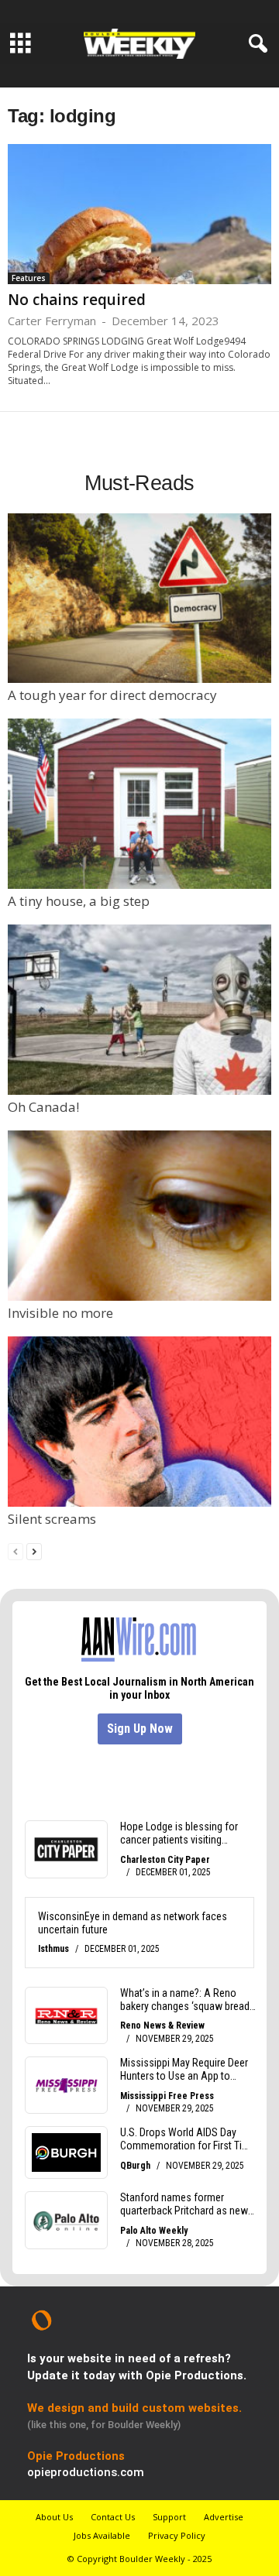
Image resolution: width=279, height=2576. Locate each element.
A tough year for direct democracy (112, 695)
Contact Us (113, 2517)
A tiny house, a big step (79, 901)
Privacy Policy (177, 2535)
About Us (54, 2517)
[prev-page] (15, 1550)
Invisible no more (60, 1313)
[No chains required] (139, 214)
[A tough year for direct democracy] (139, 599)
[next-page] (34, 1550)
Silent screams (52, 1519)
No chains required (77, 300)
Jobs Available (102, 2535)
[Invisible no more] (139, 1216)
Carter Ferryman (52, 321)
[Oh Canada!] (139, 1010)
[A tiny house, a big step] (139, 804)
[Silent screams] (139, 1422)
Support (169, 2517)
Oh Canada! (43, 1107)
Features (29, 278)
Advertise (224, 2517)
